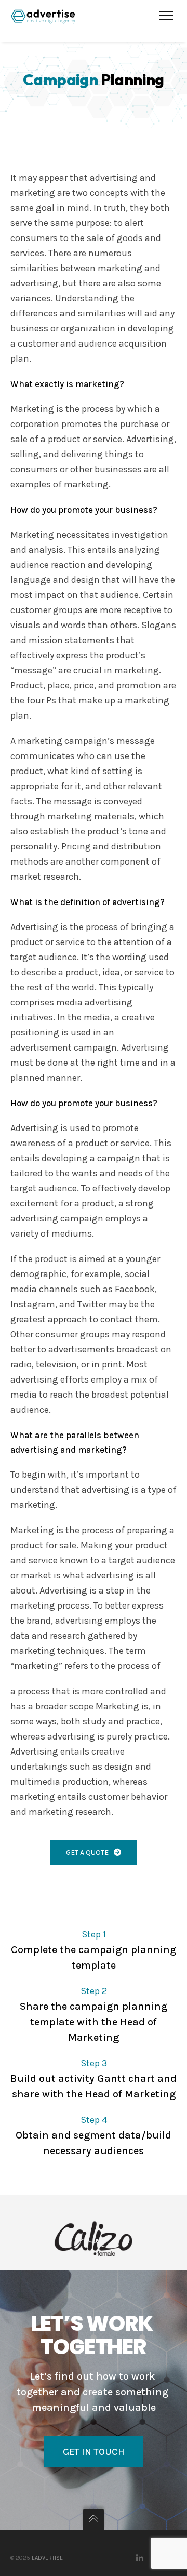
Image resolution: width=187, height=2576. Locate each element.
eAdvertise (47, 2558)
